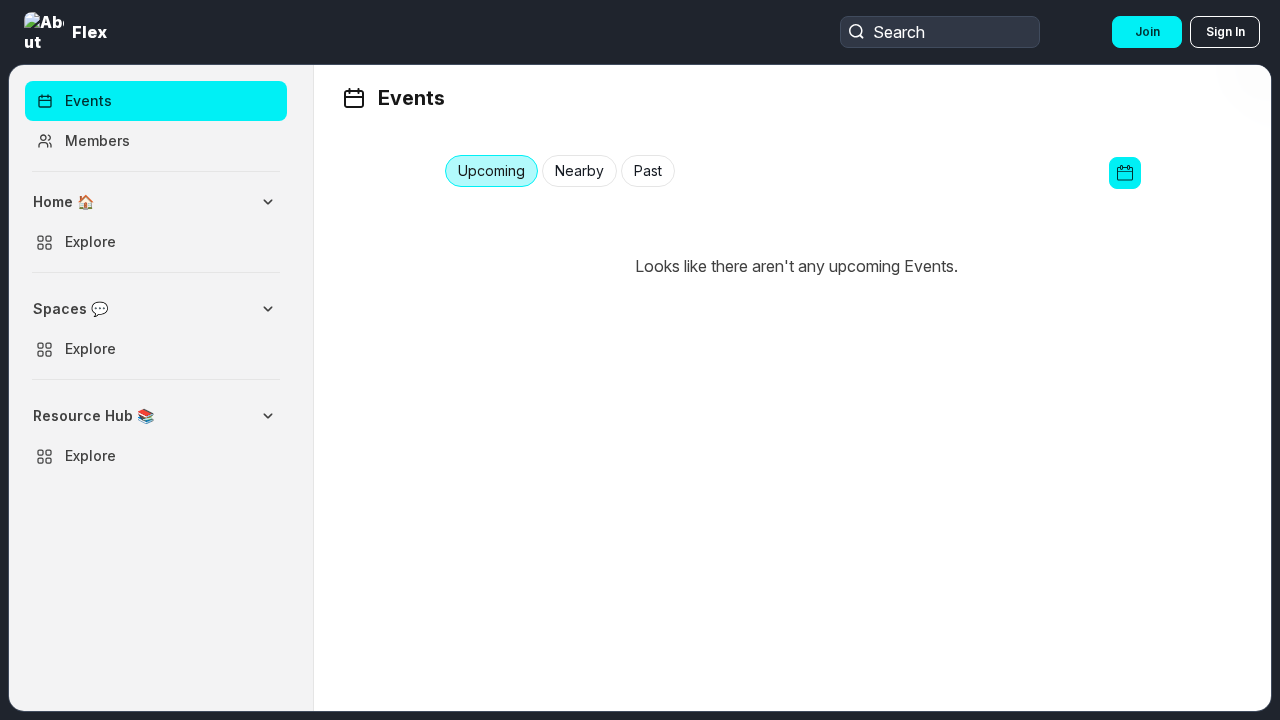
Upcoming (491, 171)
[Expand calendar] (1125, 173)
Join (1147, 31)
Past (648, 171)
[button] (67, 32)
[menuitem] (156, 222)
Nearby (579, 171)
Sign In (1225, 31)
